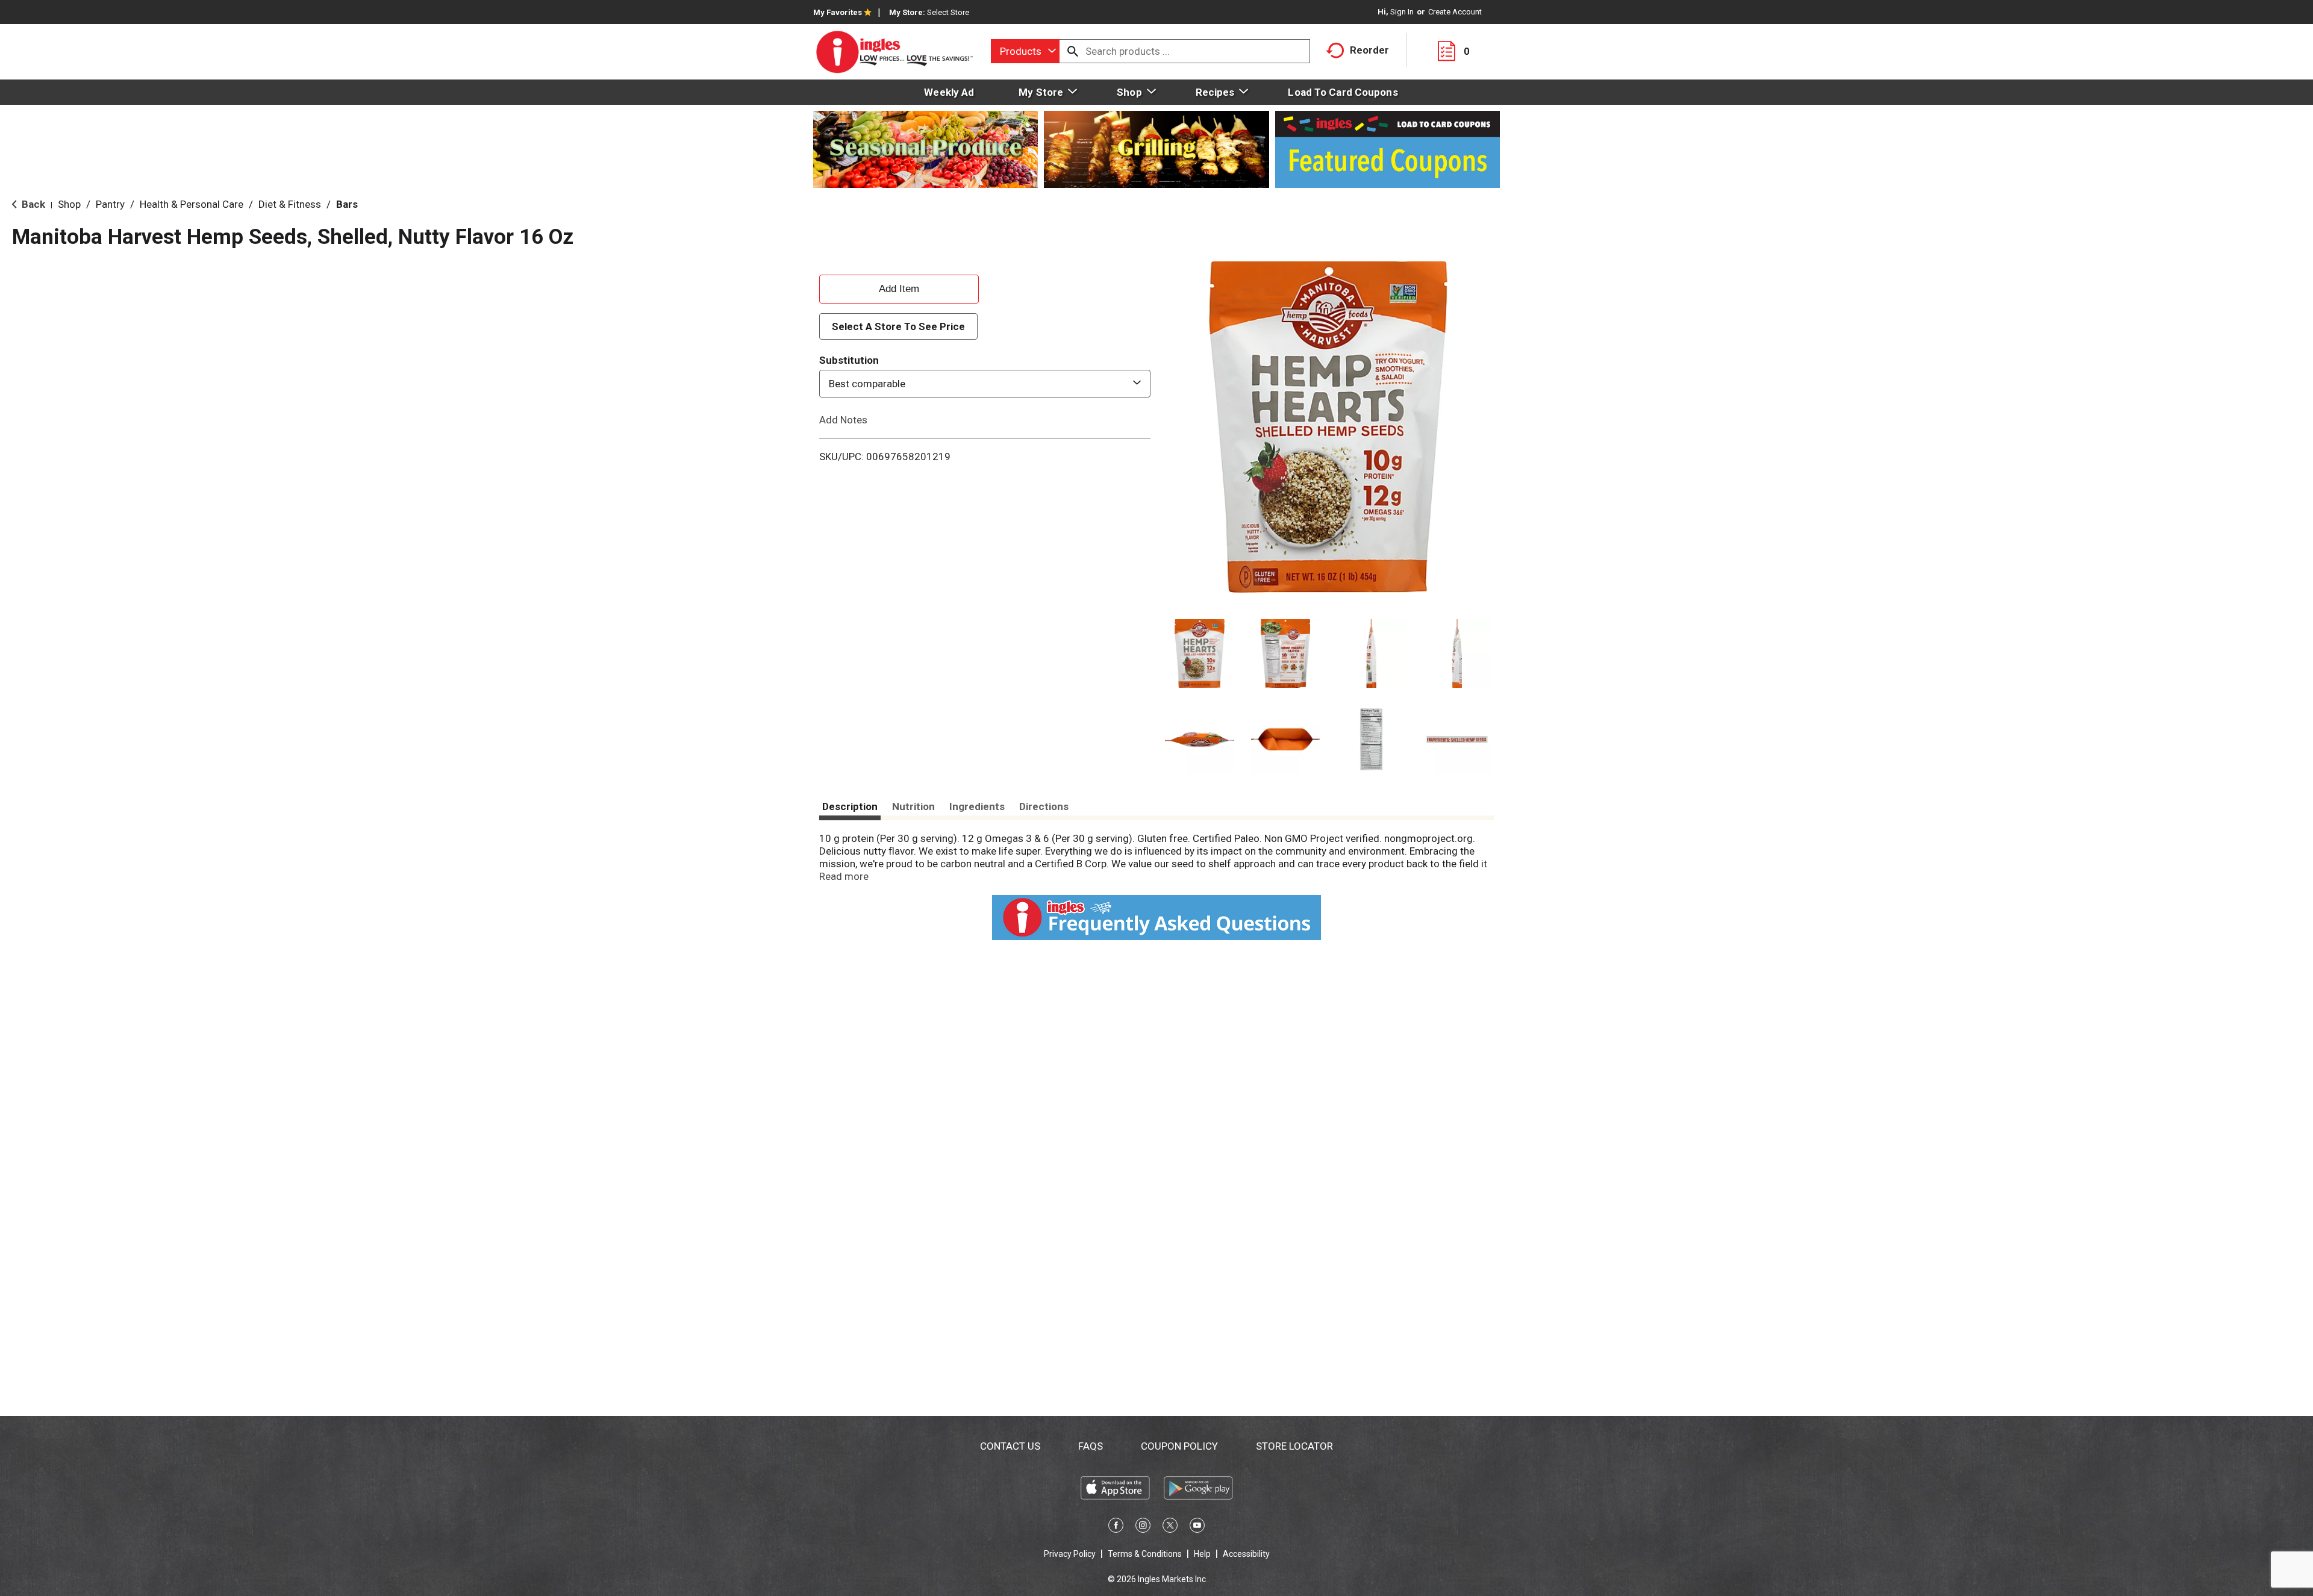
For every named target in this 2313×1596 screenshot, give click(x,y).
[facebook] (1116, 1527)
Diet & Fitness (290, 204)
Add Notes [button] (843, 420)
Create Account (1455, 12)
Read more (844, 876)
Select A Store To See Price (898, 326)
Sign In (1402, 12)
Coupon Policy (1179, 1446)
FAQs (1091, 1446)
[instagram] (1143, 1527)
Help (1202, 1554)
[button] (1200, 654)
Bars (347, 204)
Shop (69, 204)
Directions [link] (1044, 806)
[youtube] (1197, 1527)
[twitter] (1170, 1527)
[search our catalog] (1073, 51)
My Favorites (838, 12)
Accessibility (1246, 1554)
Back (32, 204)
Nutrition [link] (913, 806)
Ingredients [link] (977, 806)
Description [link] (850, 806)
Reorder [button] (1369, 50)
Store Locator (1294, 1446)
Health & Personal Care (192, 204)
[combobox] (1025, 51)
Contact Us (1010, 1446)
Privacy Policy (1070, 1554)
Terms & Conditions (1145, 1554)
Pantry (110, 204)
